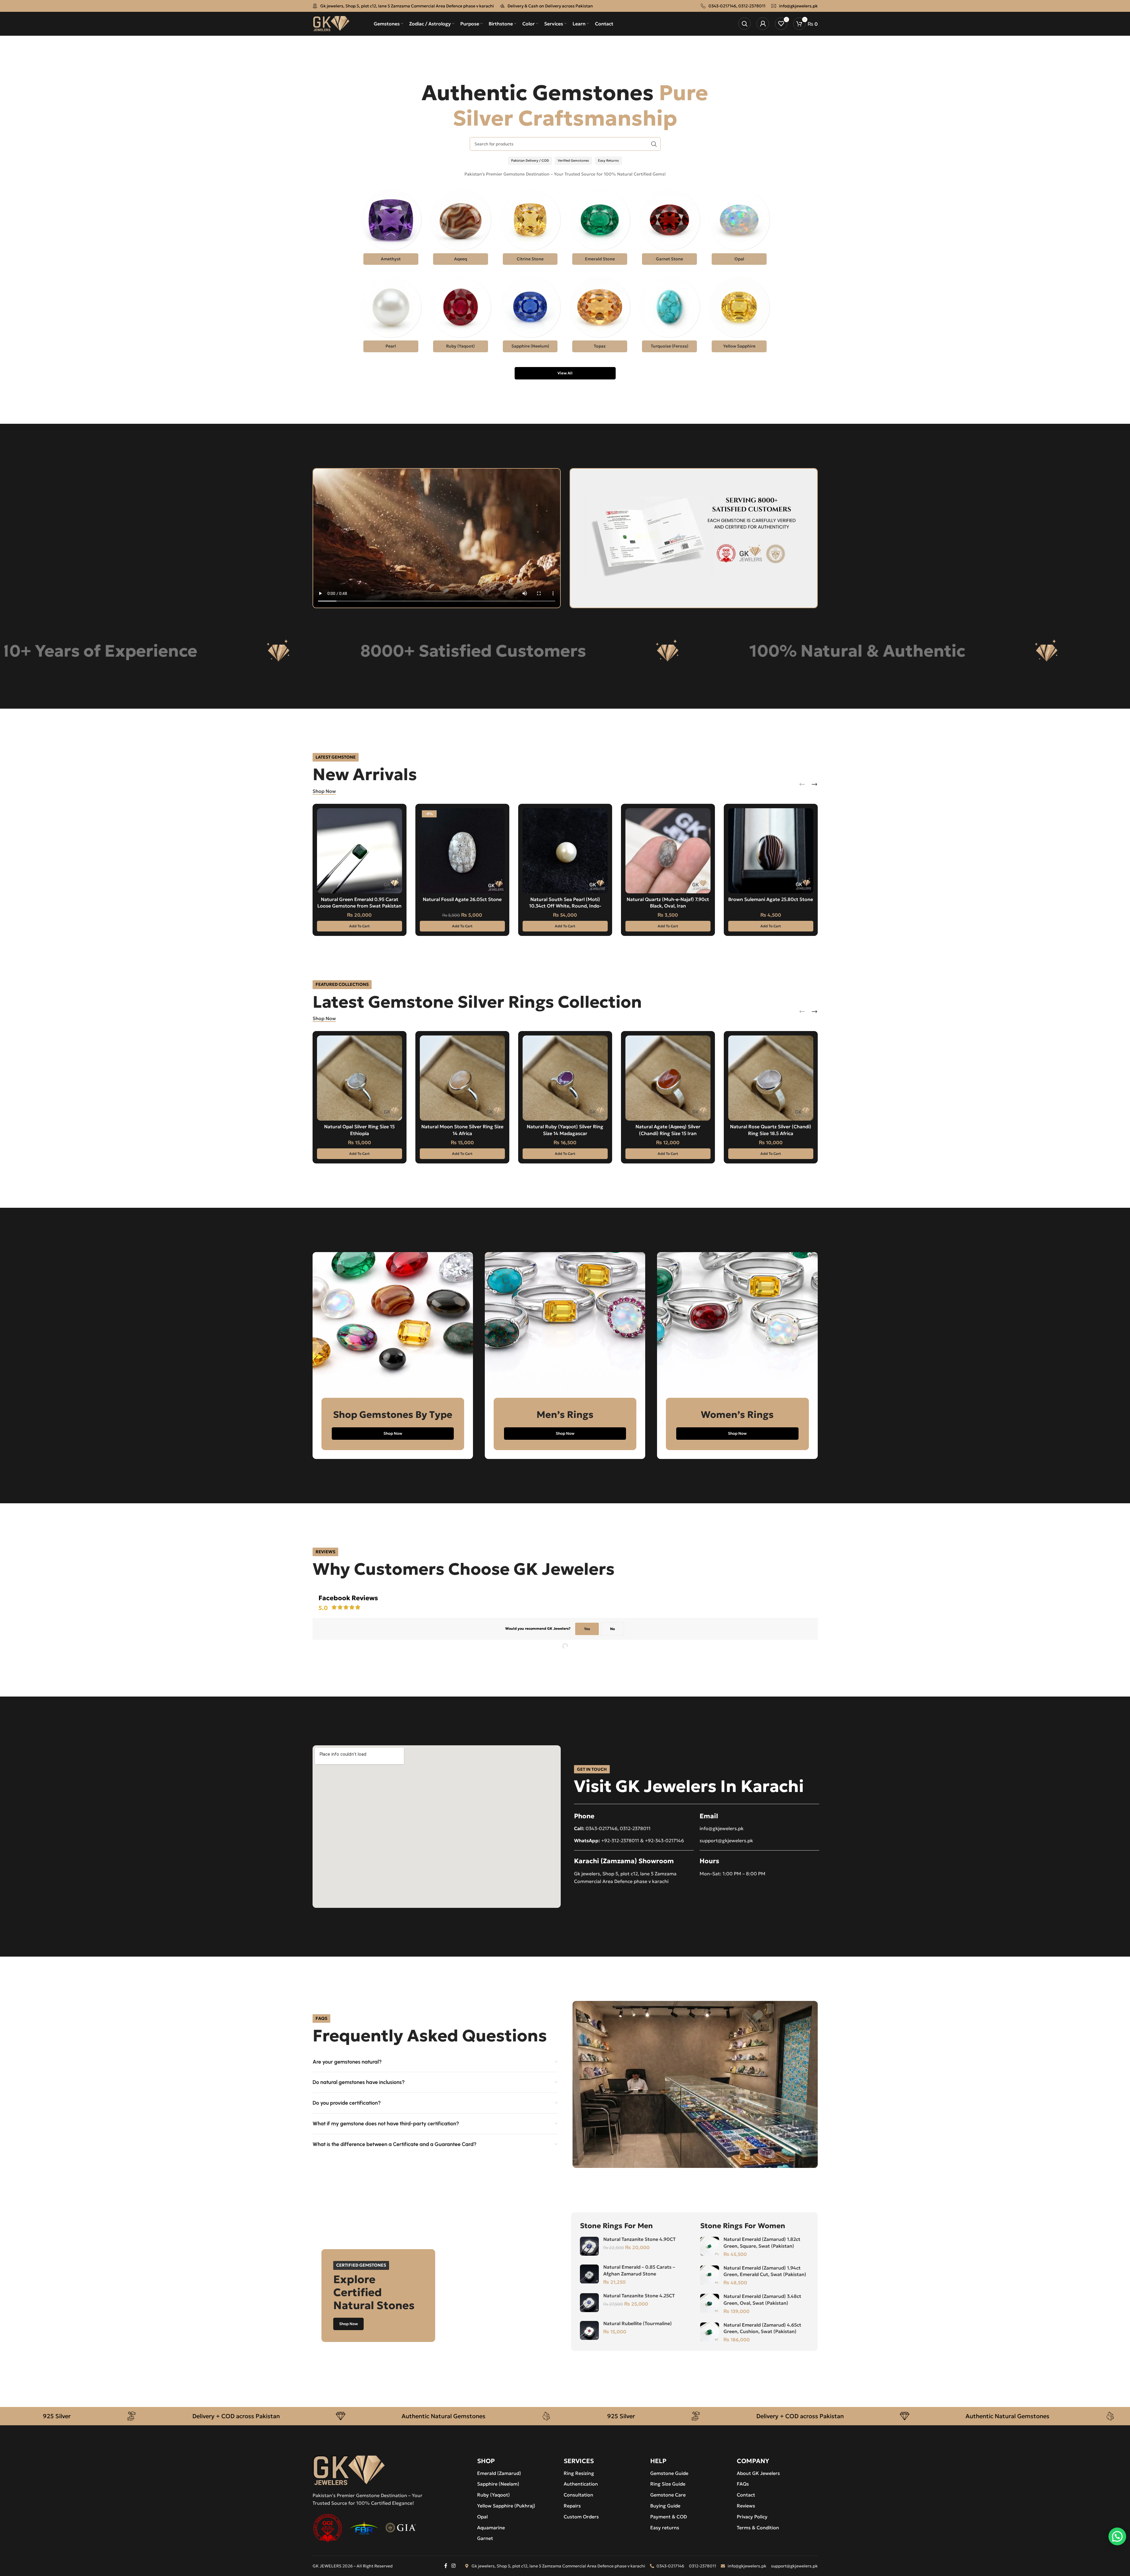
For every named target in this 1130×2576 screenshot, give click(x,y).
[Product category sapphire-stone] (530, 316)
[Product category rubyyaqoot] (461, 316)
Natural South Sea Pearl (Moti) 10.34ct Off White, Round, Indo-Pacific (565, 906)
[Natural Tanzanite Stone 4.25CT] (589, 2303)
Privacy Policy (752, 2517)
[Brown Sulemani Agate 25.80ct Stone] (771, 851)
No (612, 1629)
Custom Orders (581, 2517)
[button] (360, 926)
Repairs (572, 2506)
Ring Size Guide (668, 2484)
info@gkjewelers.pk (798, 6)
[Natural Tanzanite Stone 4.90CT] (589, 2246)
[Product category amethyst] (391, 229)
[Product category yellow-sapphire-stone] (739, 316)
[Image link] (349, 2470)
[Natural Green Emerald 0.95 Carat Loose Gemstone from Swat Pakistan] (360, 851)
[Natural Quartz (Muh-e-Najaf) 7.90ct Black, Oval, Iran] (668, 851)
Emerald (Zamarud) (499, 2473)
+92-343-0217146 (664, 1840)
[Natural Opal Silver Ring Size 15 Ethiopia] (360, 1078)
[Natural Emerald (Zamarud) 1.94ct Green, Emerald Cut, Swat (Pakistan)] (710, 2275)
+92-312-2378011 (620, 1840)
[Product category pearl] (391, 316)
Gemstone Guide (669, 2473)
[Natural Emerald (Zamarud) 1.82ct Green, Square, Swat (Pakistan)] (710, 2246)
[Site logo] (331, 23)
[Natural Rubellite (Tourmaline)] (589, 2330)
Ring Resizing (579, 2473)
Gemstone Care (668, 2495)
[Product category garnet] (669, 229)
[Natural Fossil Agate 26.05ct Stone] (462, 851)
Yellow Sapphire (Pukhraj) (506, 2506)
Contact (746, 2495)
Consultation (578, 2495)
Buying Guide (665, 2506)
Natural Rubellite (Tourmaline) (638, 2323)
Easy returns (665, 2528)
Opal (482, 2517)
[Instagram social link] (453, 2566)
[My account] (763, 24)
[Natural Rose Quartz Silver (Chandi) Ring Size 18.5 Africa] (771, 1078)
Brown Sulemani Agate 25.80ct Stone (771, 899)
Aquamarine (491, 2528)
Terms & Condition (758, 2528)
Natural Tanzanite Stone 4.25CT (639, 2296)
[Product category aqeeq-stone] (461, 229)
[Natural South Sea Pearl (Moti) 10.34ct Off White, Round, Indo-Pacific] (565, 851)
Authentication (581, 2484)
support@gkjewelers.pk (726, 1840)
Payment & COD (669, 2517)
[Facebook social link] (446, 2566)
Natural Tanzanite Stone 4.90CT (639, 2239)
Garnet (485, 2538)
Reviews (746, 2506)
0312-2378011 (752, 6)
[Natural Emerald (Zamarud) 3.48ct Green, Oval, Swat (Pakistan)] (710, 2303)
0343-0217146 (722, 6)
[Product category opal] (739, 229)
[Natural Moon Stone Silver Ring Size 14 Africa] (462, 1078)
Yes (587, 1629)
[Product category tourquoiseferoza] (669, 316)
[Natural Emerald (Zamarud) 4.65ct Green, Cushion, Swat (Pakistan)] (710, 2332)
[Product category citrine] (530, 229)
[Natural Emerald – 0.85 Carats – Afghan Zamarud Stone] (589, 2274)
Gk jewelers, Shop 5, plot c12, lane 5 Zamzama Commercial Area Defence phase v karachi (407, 6)
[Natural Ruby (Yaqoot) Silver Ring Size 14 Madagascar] (565, 1078)
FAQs (743, 2484)
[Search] (744, 24)
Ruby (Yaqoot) (494, 2495)
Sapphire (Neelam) (498, 2484)
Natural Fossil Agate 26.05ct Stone (462, 899)
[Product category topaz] (600, 316)
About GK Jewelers (758, 2473)
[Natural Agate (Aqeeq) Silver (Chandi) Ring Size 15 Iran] (668, 1078)
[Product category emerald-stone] (600, 229)
